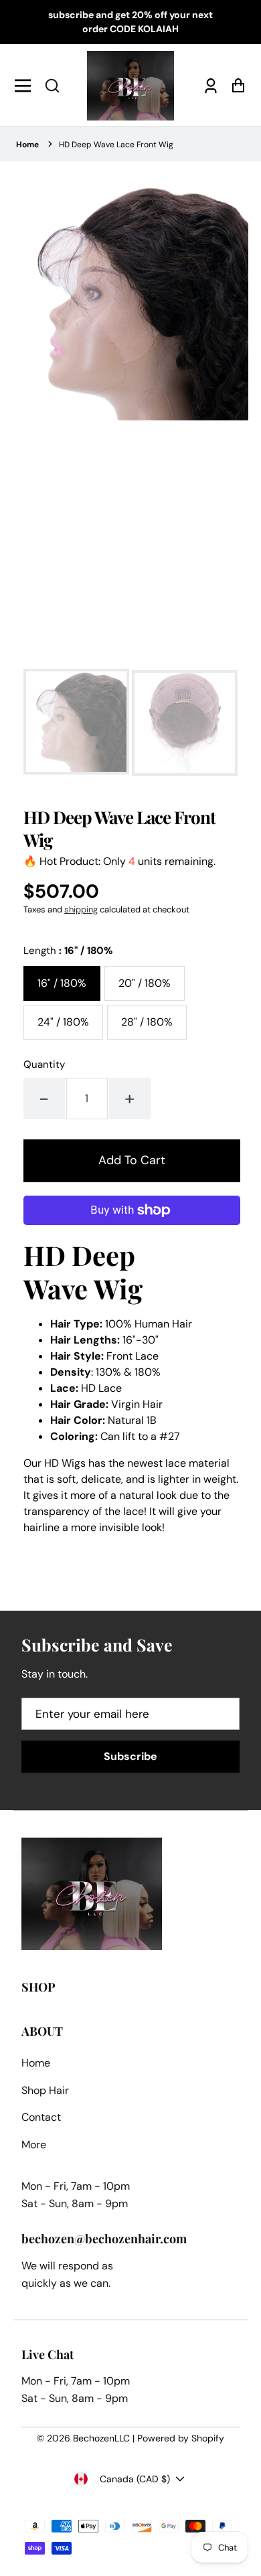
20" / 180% (145, 983)
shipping (81, 909)
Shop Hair (45, 2090)
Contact (41, 2117)
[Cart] (235, 85)
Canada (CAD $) (135, 2479)
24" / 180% (63, 1022)
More (34, 2145)
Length (68, 951)
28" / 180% (147, 1022)
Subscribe (130, 1756)
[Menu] (26, 86)
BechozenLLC (101, 2438)
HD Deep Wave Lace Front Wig (116, 145)
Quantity (44, 1064)
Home (27, 145)
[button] (52, 86)
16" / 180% (62, 983)
